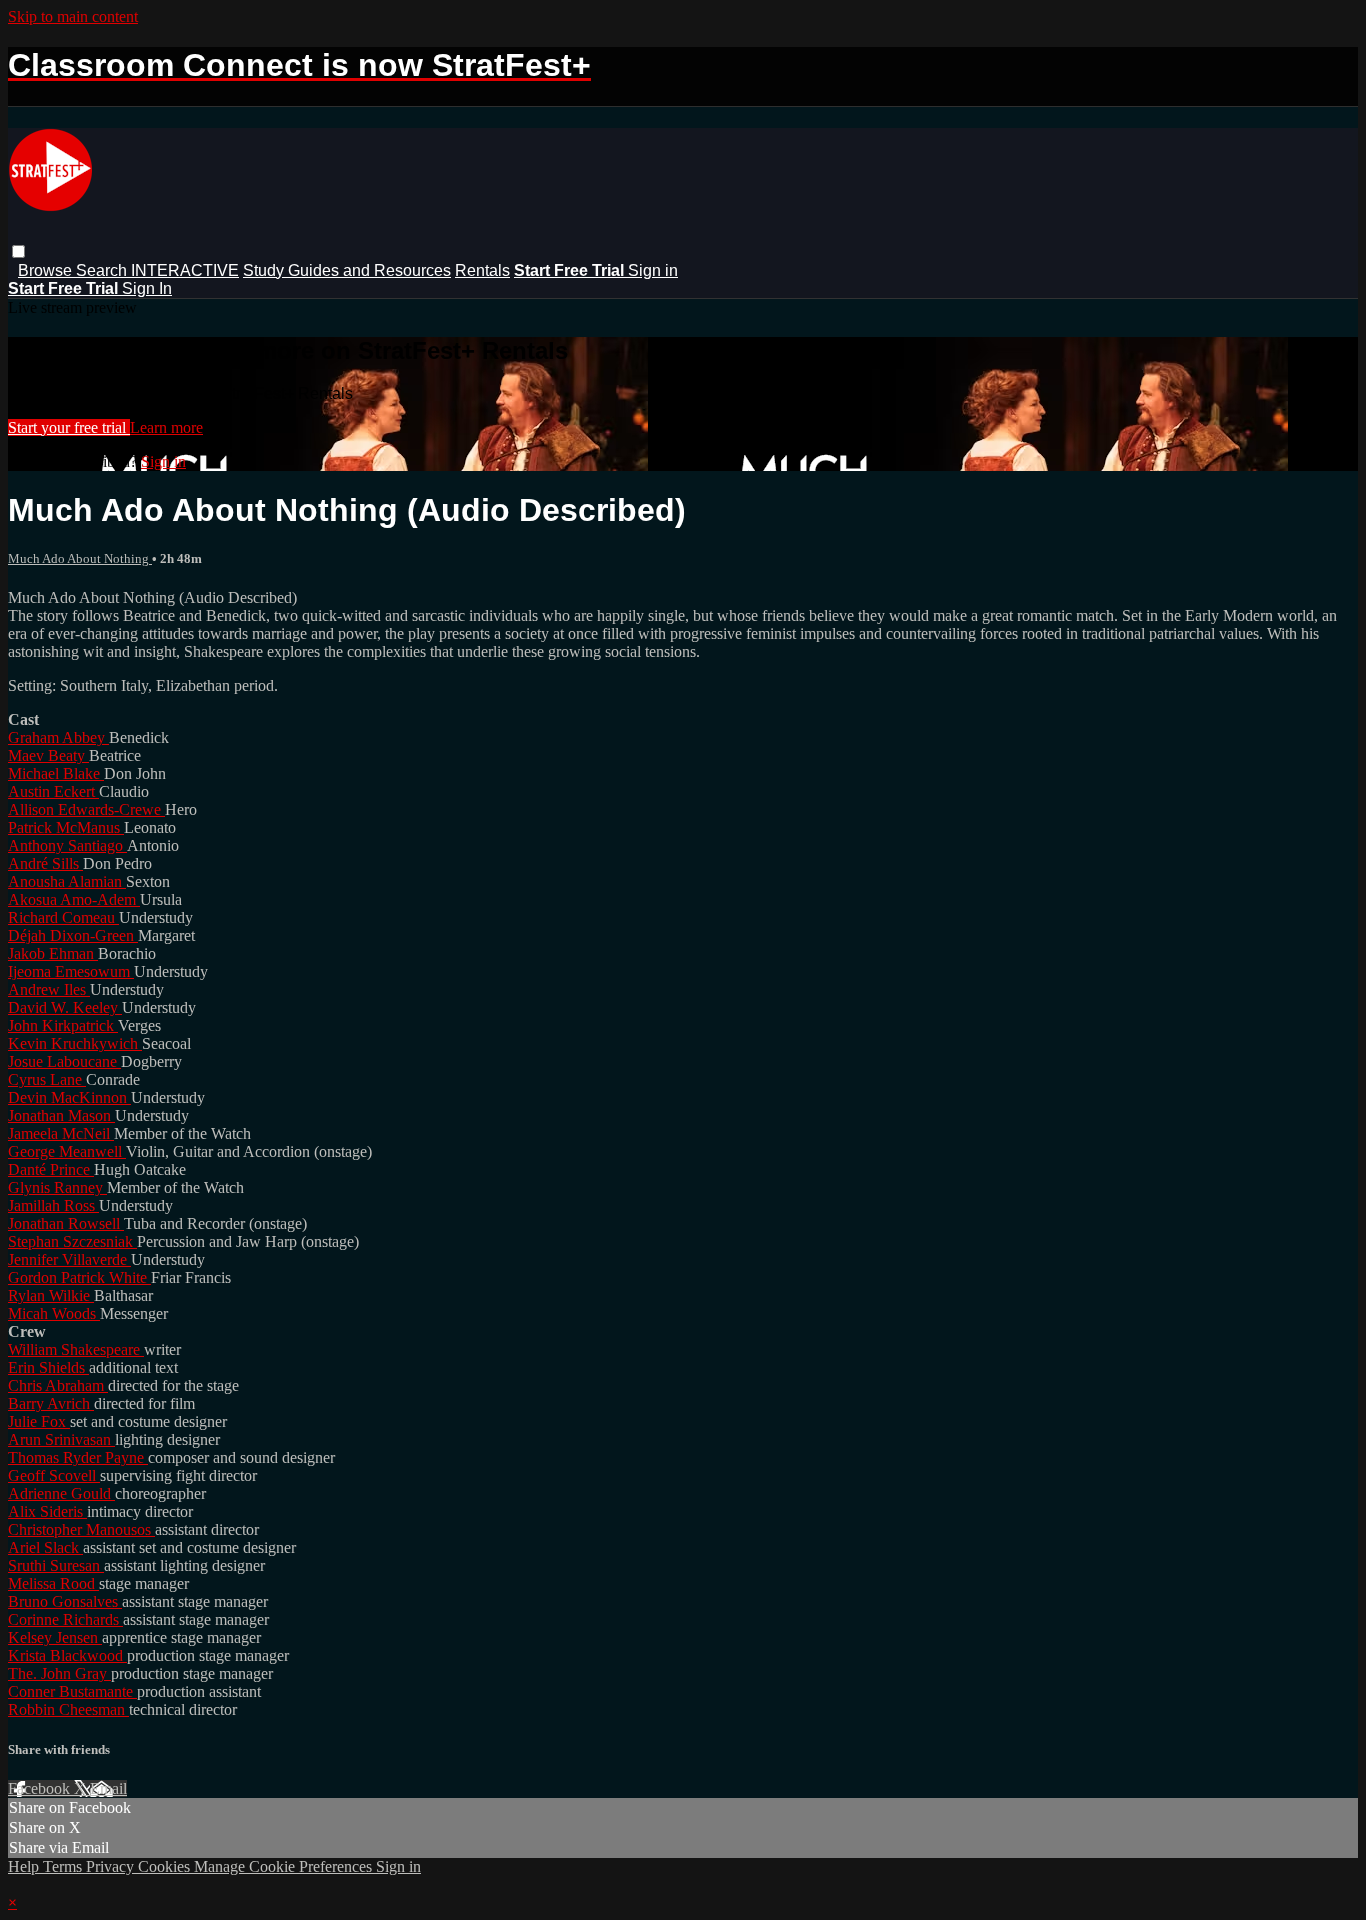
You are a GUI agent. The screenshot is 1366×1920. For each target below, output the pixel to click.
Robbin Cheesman (68, 1709)
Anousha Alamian (67, 881)
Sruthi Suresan (56, 1565)
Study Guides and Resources (347, 270)
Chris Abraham (58, 1385)
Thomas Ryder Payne (78, 1457)
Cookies (166, 1866)
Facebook (41, 1788)
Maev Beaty (48, 755)
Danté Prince (51, 1169)
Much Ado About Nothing (80, 558)
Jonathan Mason (61, 1115)
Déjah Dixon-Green (73, 935)
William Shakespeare (76, 1349)
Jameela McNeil (61, 1133)
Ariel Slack (45, 1547)
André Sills (45, 863)
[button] (18, 251)
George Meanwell (67, 1151)
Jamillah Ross (53, 1205)
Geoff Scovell (54, 1475)
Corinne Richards (65, 1619)
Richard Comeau (63, 917)
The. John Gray (59, 1673)
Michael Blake (56, 773)
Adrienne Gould (61, 1493)
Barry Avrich (51, 1403)
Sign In (147, 288)
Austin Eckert (53, 791)
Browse (47, 270)
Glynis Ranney (57, 1187)
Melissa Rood (53, 1583)
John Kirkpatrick (63, 1025)
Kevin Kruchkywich (75, 1043)
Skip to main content (73, 16)
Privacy (112, 1866)
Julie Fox (39, 1421)
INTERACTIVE (185, 270)
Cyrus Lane (47, 1079)
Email (108, 1788)
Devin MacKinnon (69, 1097)
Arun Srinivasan (61, 1439)
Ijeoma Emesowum (71, 971)
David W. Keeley (65, 1007)
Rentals (482, 270)
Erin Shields (48, 1367)
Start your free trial (69, 427)
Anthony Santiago (67, 845)
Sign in (653, 270)
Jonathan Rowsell (66, 1223)
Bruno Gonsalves (65, 1601)
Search (103, 270)
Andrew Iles (49, 989)
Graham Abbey (58, 737)
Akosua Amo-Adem (74, 899)
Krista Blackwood (67, 1655)
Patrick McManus (66, 827)
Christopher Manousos (81, 1529)
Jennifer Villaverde (69, 1259)
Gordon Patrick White (79, 1277)
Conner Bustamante (72, 1691)
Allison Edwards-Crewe (86, 809)
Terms (64, 1866)
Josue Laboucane (64, 1061)
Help (25, 1866)
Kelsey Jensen (55, 1637)
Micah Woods (54, 1313)
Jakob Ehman (53, 953)
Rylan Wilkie (51, 1295)
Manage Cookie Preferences (285, 1866)
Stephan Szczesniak (72, 1241)
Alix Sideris (47, 1511)
